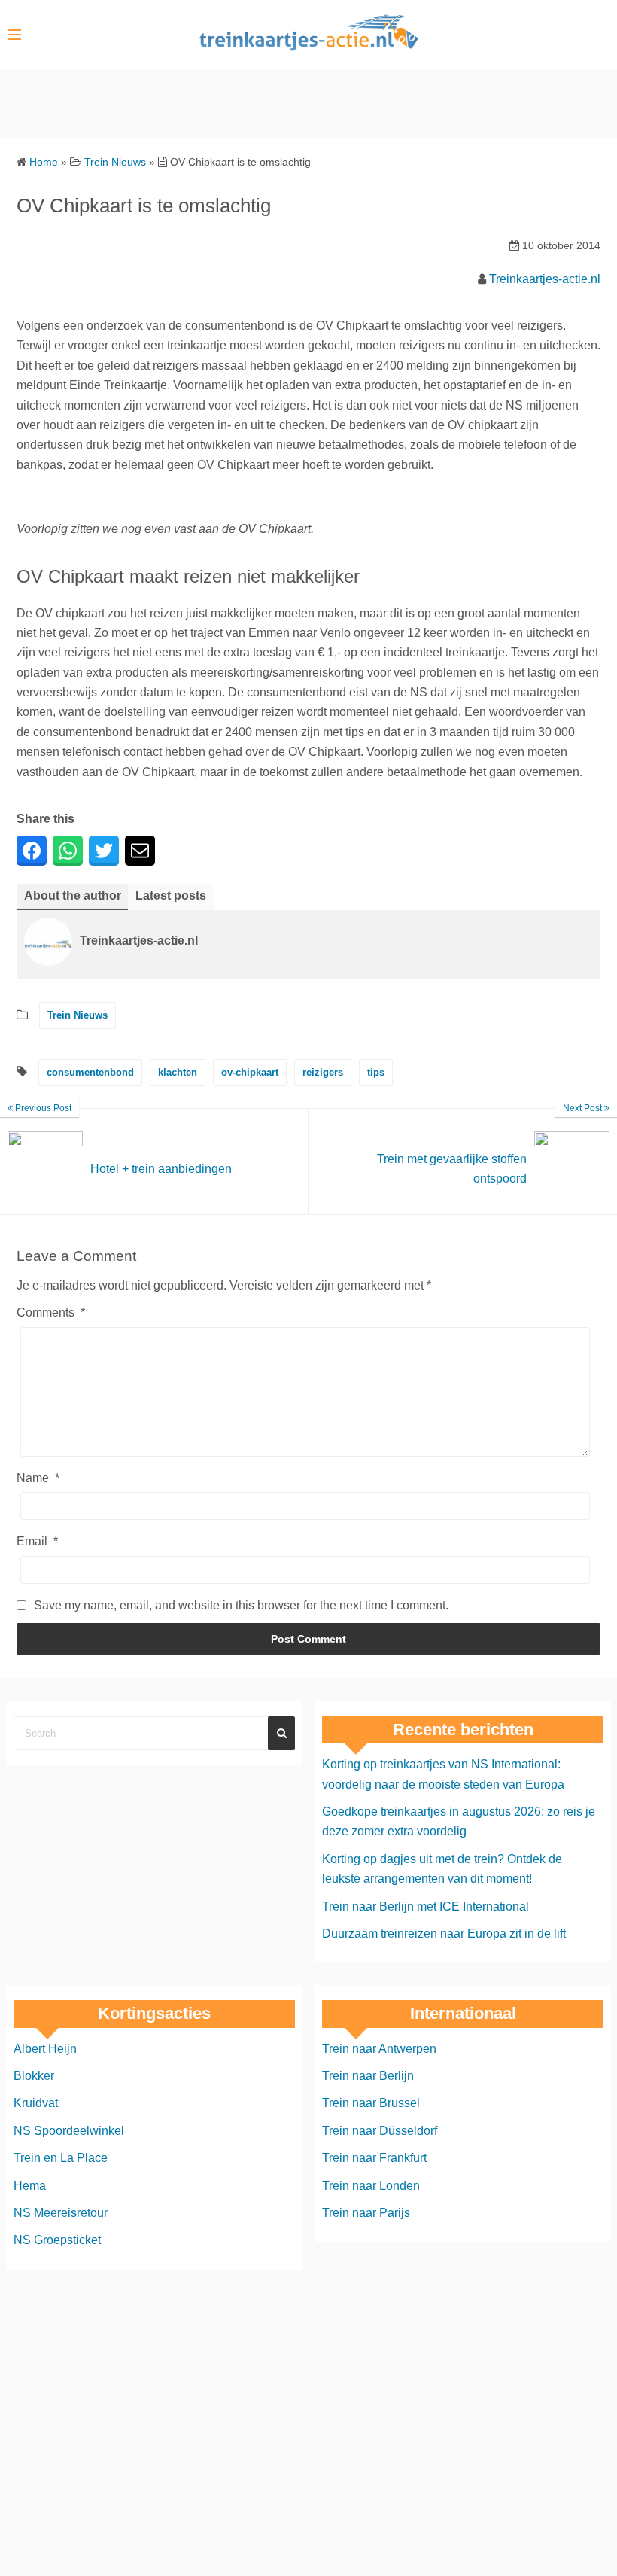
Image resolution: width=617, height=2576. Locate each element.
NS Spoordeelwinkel (69, 2131)
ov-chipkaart (250, 1072)
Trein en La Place (61, 2158)
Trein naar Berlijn (368, 2076)
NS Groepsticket (57, 2240)
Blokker (34, 2076)
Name (38, 1478)
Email (37, 1541)
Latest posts (171, 895)
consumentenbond (90, 1072)
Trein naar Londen (371, 2186)
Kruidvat (36, 2103)
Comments (51, 1312)
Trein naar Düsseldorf (380, 2131)
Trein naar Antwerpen (379, 2049)
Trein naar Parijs (366, 2213)
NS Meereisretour (61, 2213)
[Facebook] (32, 851)
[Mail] (140, 851)
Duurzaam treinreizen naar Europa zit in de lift (444, 1934)
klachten (178, 1072)
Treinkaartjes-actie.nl (545, 279)
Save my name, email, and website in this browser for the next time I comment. (241, 1605)
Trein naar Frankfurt (374, 2158)
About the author (73, 895)
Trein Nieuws (78, 1015)
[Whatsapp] (68, 851)
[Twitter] (104, 851)
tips (376, 1072)
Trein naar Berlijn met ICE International (426, 1906)
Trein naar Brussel (371, 2103)
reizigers (323, 1072)
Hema (30, 2186)
